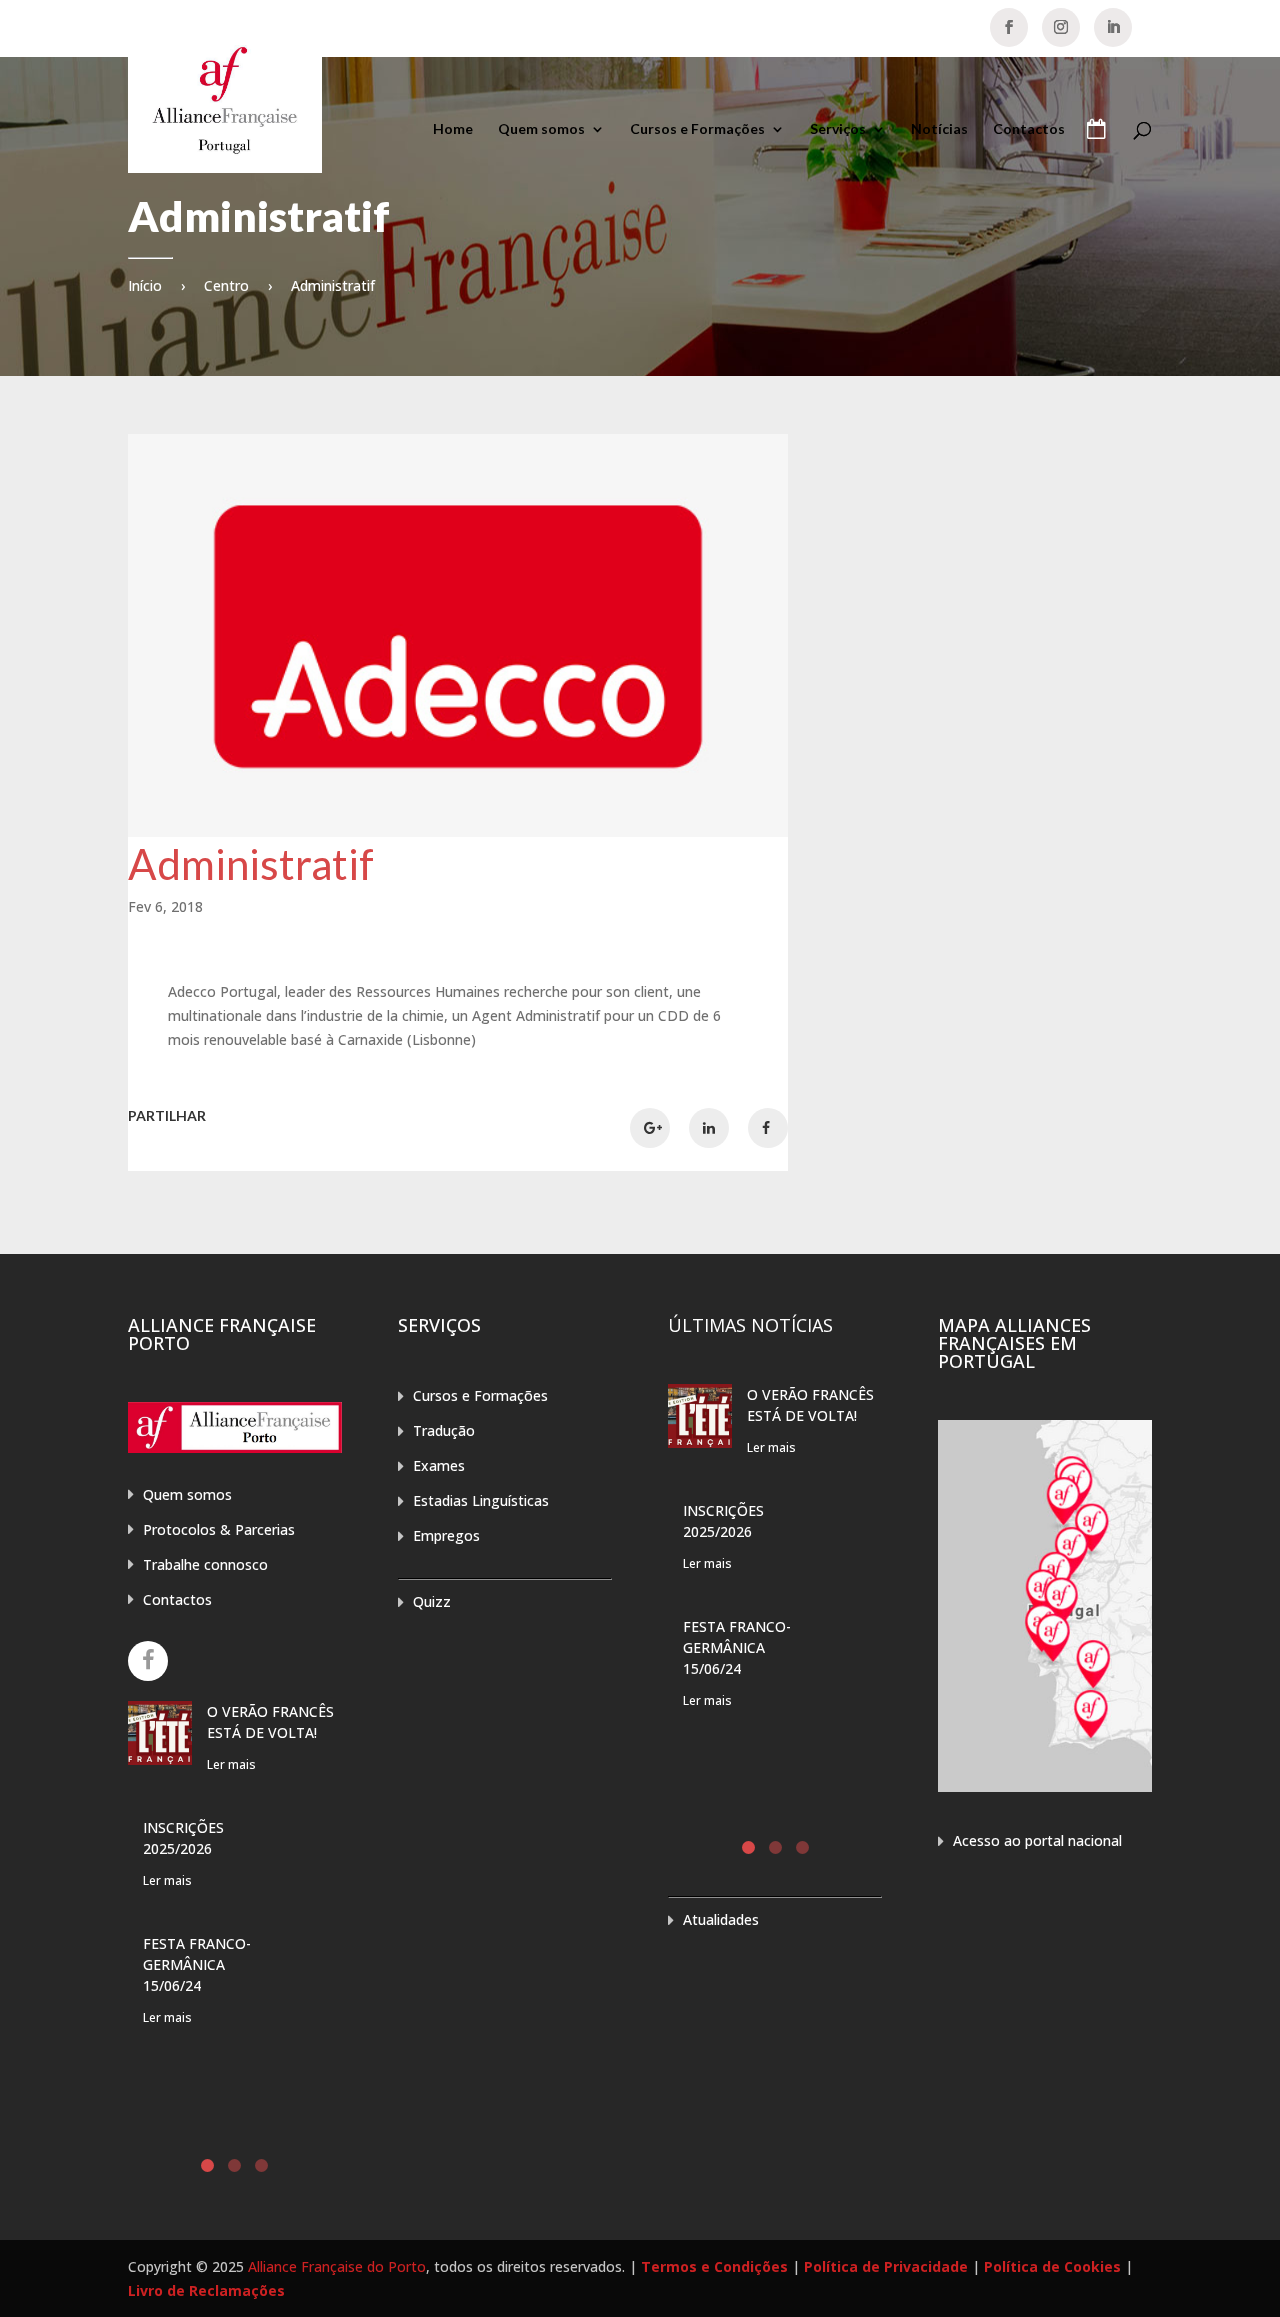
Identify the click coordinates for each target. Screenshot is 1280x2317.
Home (453, 129)
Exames (439, 1465)
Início (145, 285)
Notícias (939, 129)
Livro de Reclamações (206, 2290)
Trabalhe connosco (205, 1564)
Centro (226, 285)
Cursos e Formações (697, 129)
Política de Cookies (1052, 2266)
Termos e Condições (714, 2266)
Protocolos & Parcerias (219, 1529)
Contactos (1029, 129)
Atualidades (721, 1919)
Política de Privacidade (886, 2266)
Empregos (446, 1535)
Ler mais (231, 1764)
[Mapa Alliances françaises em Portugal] (1045, 1786)
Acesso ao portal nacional (1037, 1840)
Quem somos (541, 129)
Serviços (838, 129)
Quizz (432, 1601)
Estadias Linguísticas (481, 1500)
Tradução (444, 1430)
